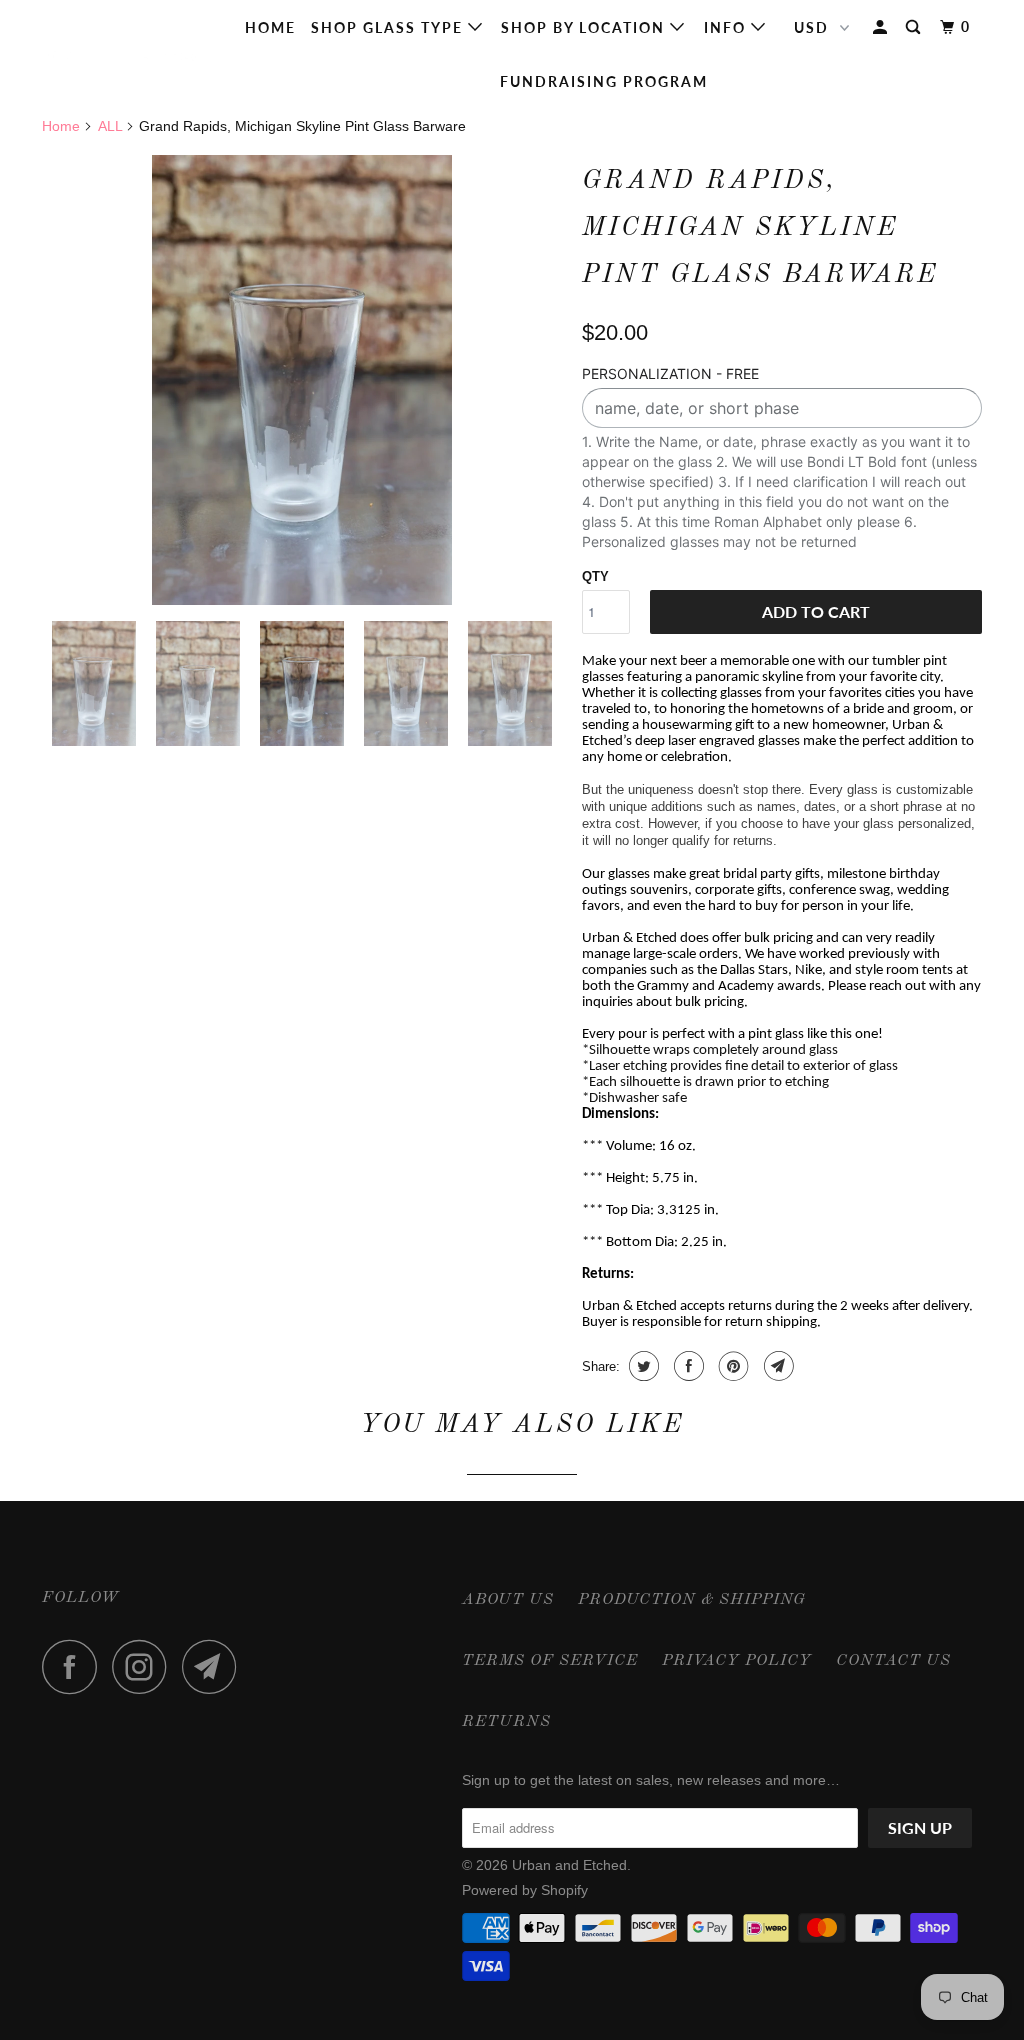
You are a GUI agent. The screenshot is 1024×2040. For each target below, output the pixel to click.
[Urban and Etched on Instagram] (145, 1666)
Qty (595, 576)
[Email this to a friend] (776, 1366)
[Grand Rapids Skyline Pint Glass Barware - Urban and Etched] (302, 380)
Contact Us (893, 1661)
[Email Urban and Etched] (215, 1666)
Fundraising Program (604, 81)
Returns (506, 1722)
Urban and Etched (569, 1865)
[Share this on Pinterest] (731, 1366)
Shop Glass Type (389, 27)
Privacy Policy (737, 1661)
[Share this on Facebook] (686, 1366)
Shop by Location (585, 27)
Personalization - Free (670, 373)
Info (727, 27)
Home (270, 27)
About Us (508, 1600)
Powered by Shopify (525, 1890)
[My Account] (882, 27)
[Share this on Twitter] (641, 1366)
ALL (110, 126)
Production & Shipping (692, 1600)
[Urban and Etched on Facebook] (75, 1666)
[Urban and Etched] (122, 54)
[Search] (915, 27)
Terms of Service (550, 1661)
